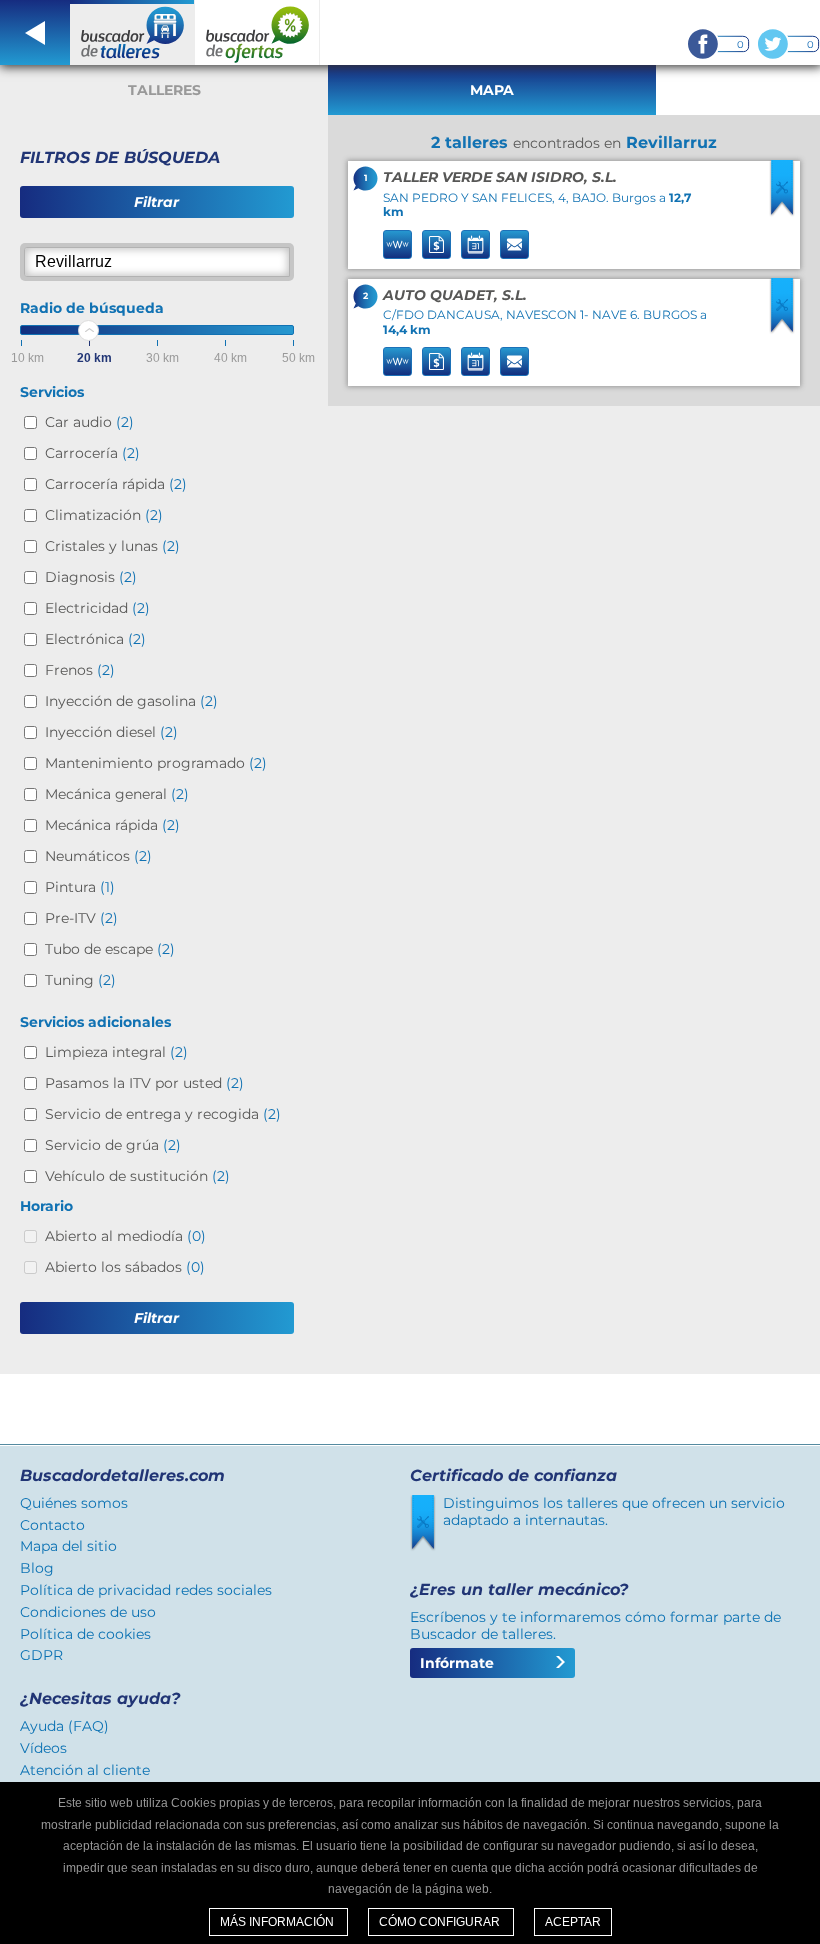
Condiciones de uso (88, 1612)
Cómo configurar (441, 1922)
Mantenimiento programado (156, 763)
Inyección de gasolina (131, 701)
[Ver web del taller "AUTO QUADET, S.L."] (397, 361)
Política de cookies (85, 1634)
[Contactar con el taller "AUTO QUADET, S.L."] (514, 361)
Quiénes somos (74, 1503)
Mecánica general (117, 794)
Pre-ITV (81, 918)
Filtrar (156, 202)
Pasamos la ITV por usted (144, 1083)
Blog (37, 1568)
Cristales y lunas (112, 546)
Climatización (104, 515)
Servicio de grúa (113, 1145)
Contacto (52, 1525)
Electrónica (95, 639)
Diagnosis (91, 577)
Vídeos (43, 1748)
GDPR (41, 1655)
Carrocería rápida (116, 484)
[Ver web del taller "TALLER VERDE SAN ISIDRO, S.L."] (397, 244)
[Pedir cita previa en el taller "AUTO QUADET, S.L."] (475, 361)
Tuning (80, 980)
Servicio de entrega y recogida (163, 1114)
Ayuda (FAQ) (64, 1726)
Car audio (89, 422)
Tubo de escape (110, 949)
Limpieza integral (116, 1052)
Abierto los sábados (125, 1267)
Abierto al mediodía (125, 1236)
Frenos (80, 670)
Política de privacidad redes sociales (146, 1590)
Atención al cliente (85, 1770)
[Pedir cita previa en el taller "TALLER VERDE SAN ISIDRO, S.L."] (475, 244)
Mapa (492, 90)
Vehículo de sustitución (137, 1176)
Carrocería (92, 453)
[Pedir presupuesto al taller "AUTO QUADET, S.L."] (436, 361)
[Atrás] (35, 32)
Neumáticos (98, 856)
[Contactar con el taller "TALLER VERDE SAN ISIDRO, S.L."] (514, 244)
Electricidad (97, 608)
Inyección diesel (111, 732)
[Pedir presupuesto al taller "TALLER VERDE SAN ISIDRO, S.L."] (436, 244)
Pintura (80, 887)
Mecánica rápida (112, 825)
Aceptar (573, 1922)
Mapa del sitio (68, 1546)
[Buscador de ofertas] (257, 32)
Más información (278, 1922)
